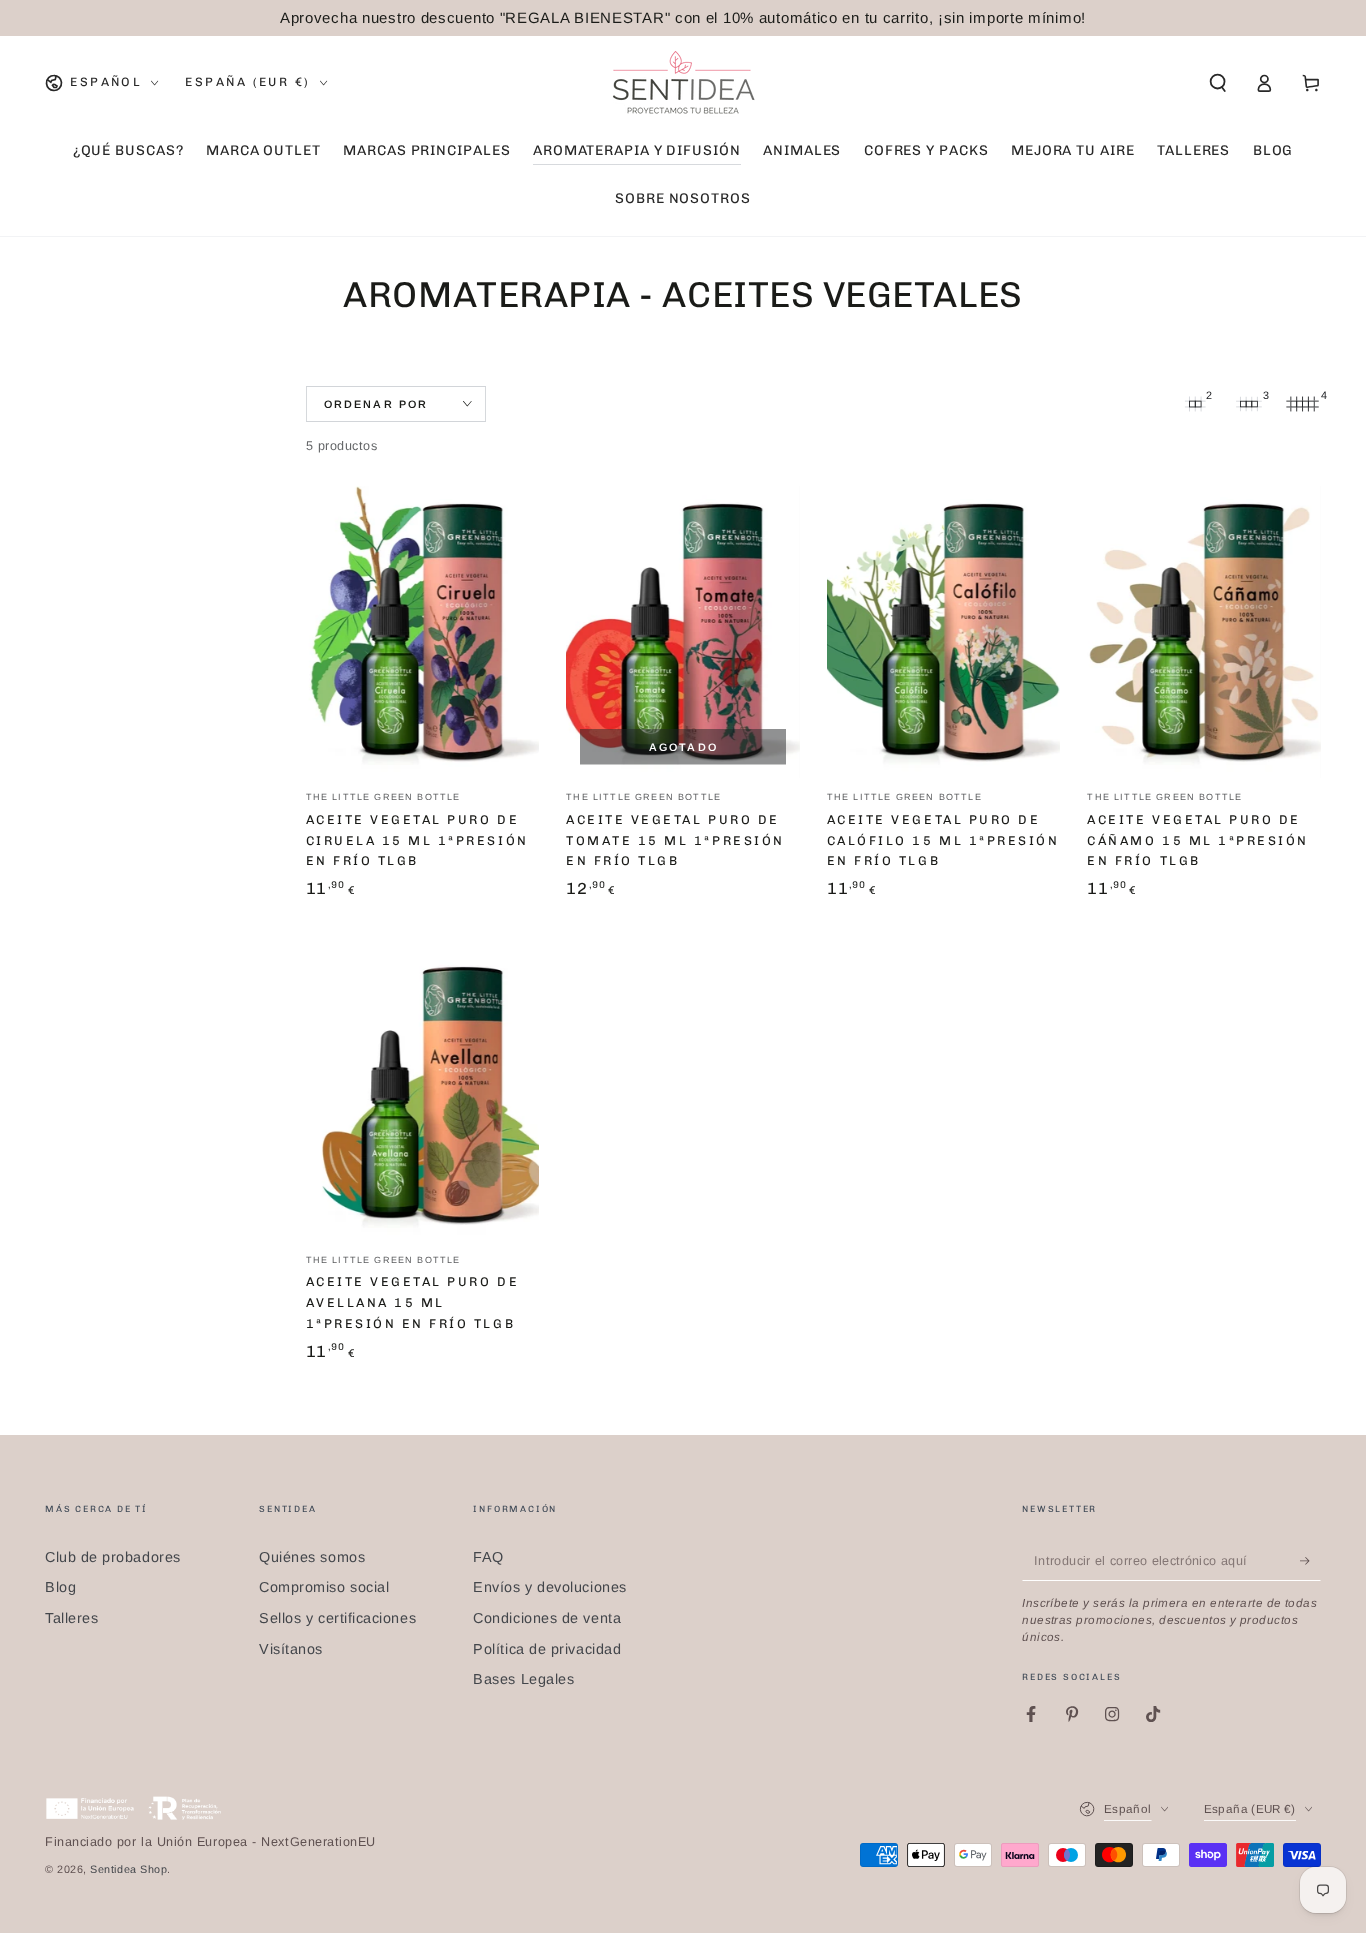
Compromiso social (324, 1587)
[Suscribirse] (1310, 1561)
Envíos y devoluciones (549, 1587)
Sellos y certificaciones (337, 1618)
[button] (1217, 83)
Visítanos (291, 1649)
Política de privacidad (547, 1649)
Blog (60, 1587)
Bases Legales (523, 1679)
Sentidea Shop (128, 1869)
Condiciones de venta (547, 1618)
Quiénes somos (312, 1557)
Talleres (71, 1618)
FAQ (488, 1557)
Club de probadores (113, 1557)
